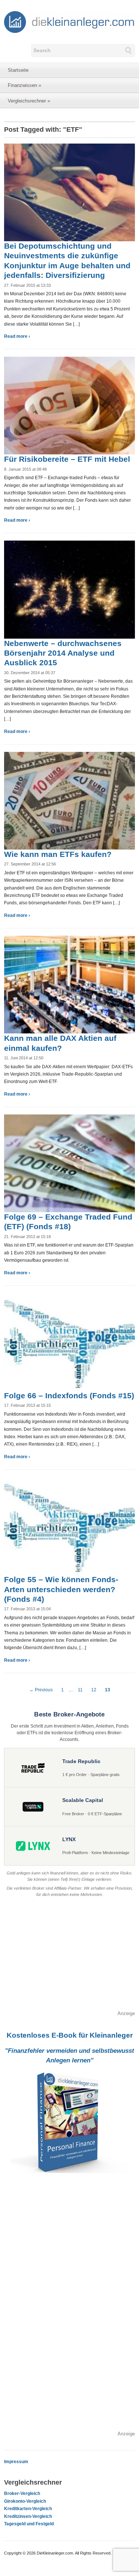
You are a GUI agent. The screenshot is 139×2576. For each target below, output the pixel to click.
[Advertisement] (69, 1958)
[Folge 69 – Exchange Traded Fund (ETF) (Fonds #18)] (69, 1163)
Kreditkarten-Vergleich (28, 2509)
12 (94, 1690)
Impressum (16, 2462)
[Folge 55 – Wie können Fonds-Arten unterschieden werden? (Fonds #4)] (69, 1526)
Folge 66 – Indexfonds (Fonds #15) (69, 1395)
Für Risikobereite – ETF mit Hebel (67, 459)
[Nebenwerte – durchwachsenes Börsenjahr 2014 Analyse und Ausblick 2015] (69, 589)
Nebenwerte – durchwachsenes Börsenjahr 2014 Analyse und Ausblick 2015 (63, 653)
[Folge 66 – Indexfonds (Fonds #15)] (69, 1341)
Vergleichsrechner (29, 101)
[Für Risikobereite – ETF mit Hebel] (69, 405)
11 (80, 1690)
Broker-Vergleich (22, 2493)
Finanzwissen (24, 85)
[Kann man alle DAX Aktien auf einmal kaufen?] (69, 984)
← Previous (41, 1690)
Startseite (18, 70)
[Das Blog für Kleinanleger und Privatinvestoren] (69, 21)
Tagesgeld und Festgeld (29, 2524)
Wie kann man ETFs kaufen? (58, 854)
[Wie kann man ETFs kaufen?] (69, 800)
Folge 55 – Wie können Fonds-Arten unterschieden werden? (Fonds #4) (61, 1589)
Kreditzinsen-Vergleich (28, 2516)
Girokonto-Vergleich (25, 2501)
